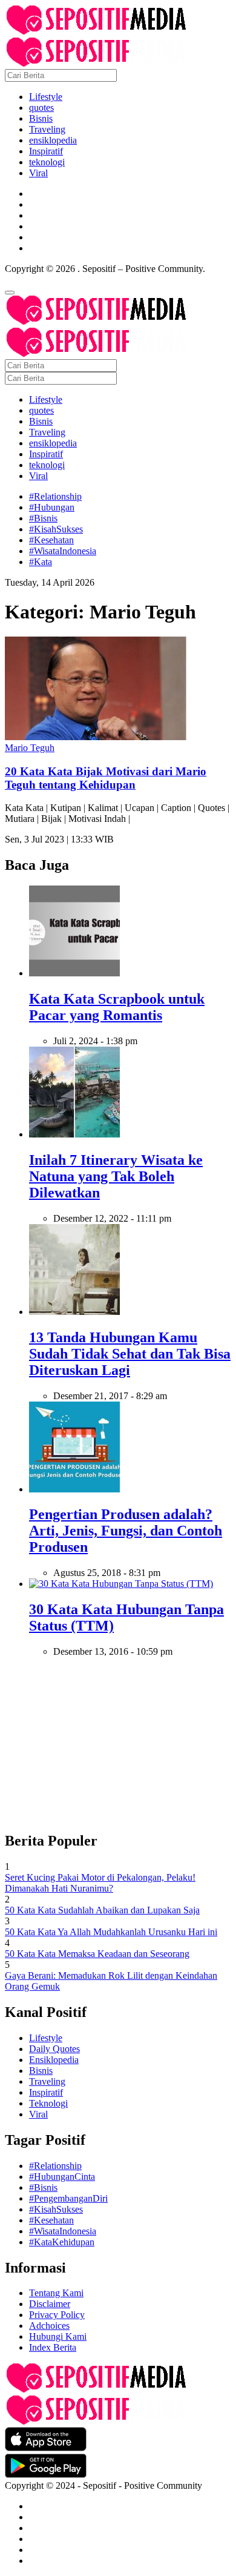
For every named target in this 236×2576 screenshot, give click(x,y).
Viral (38, 173)
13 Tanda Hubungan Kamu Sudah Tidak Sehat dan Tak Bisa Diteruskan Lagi (130, 1354)
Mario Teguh (30, 748)
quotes (41, 108)
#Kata (41, 562)
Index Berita (53, 2347)
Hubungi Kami (58, 2336)
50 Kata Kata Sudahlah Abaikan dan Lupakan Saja (102, 1910)
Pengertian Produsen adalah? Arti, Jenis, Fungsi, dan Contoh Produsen (126, 1531)
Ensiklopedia (54, 2060)
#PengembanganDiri (68, 2198)
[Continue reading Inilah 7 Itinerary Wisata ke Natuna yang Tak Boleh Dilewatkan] (74, 1134)
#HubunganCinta (62, 2177)
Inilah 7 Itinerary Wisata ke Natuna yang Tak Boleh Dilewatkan (116, 1176)
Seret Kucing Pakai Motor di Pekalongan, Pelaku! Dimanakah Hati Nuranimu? (100, 1883)
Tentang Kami (56, 2293)
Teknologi (48, 2103)
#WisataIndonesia (63, 551)
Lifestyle (46, 97)
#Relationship (55, 496)
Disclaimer (50, 2304)
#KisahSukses (56, 529)
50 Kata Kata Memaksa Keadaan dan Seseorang (97, 1954)
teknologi (47, 162)
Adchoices (49, 2326)
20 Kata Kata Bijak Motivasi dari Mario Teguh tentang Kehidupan (106, 778)
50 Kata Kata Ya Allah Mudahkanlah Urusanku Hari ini (111, 1932)
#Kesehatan (51, 540)
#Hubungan (52, 507)
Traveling (47, 129)
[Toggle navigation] (10, 293)
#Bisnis (43, 518)
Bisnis (41, 118)
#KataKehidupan (62, 2242)
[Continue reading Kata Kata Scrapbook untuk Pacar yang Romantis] (74, 973)
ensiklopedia (53, 140)
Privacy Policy (57, 2315)
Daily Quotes (54, 2049)
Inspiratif (46, 151)
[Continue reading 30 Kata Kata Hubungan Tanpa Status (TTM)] (121, 1584)
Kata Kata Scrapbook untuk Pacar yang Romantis (117, 1007)
